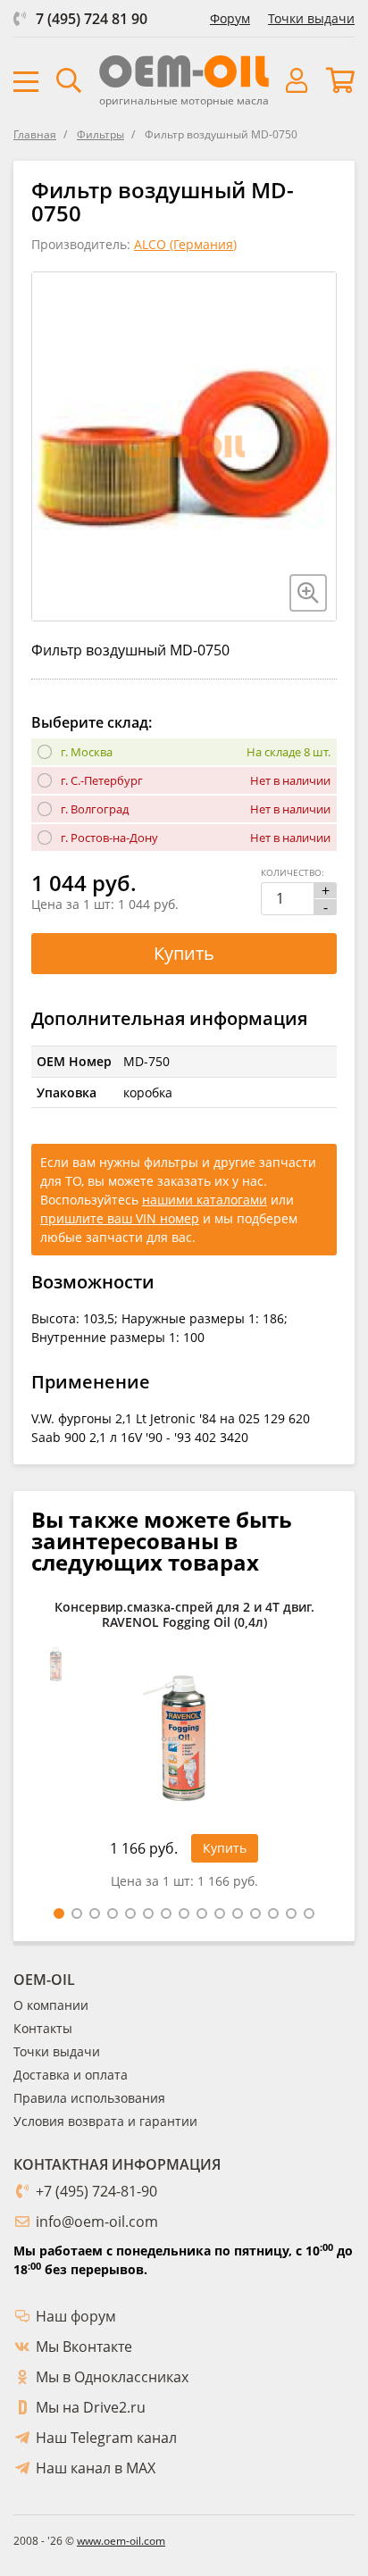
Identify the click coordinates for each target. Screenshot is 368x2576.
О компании (51, 2005)
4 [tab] (113, 1913)
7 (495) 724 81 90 (92, 19)
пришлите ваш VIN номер (120, 1218)
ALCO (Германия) (185, 244)
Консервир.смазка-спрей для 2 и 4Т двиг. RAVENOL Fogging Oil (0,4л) (184, 1615)
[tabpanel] (184, 1750)
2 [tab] (77, 1913)
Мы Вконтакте (84, 2347)
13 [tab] (273, 1913)
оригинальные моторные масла (184, 100)
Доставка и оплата (71, 2075)
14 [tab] (291, 1913)
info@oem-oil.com (97, 2222)
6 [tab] (148, 1913)
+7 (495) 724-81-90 (96, 2191)
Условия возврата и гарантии (105, 2121)
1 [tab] (59, 1913)
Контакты (43, 2028)
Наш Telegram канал (106, 2438)
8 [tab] (184, 1913)
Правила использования (89, 2098)
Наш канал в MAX (96, 2468)
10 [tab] (220, 1913)
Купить (184, 953)
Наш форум (76, 2316)
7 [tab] (166, 1913)
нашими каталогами (205, 1200)
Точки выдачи (311, 18)
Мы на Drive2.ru (91, 2407)
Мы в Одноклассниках (112, 2377)
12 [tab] (255, 1913)
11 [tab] (238, 1913)
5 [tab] (130, 1913)
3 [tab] (95, 1913)
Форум (230, 18)
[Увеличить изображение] (308, 593)
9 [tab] (202, 1913)
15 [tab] (309, 1913)
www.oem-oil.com (121, 2541)
